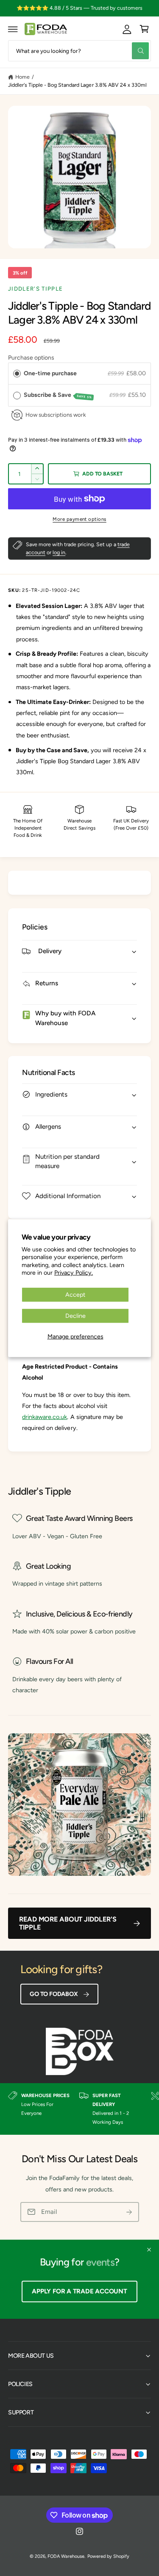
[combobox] (79, 51)
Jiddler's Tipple (35, 289)
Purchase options (31, 358)
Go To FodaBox (54, 1994)
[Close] (149, 2250)
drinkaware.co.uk (45, 1417)
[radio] (17, 374)
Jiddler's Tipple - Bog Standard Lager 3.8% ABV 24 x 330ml (77, 85)
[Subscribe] (129, 2212)
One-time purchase (50, 373)
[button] (13, 29)
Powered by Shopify (108, 2556)
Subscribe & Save (58, 395)
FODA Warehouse (66, 2556)
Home (22, 77)
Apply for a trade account (79, 2291)
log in (59, 552)
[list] (79, 2109)
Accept (75, 1294)
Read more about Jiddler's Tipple (68, 1923)
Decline (75, 1316)
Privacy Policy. (74, 1273)
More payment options (79, 519)
